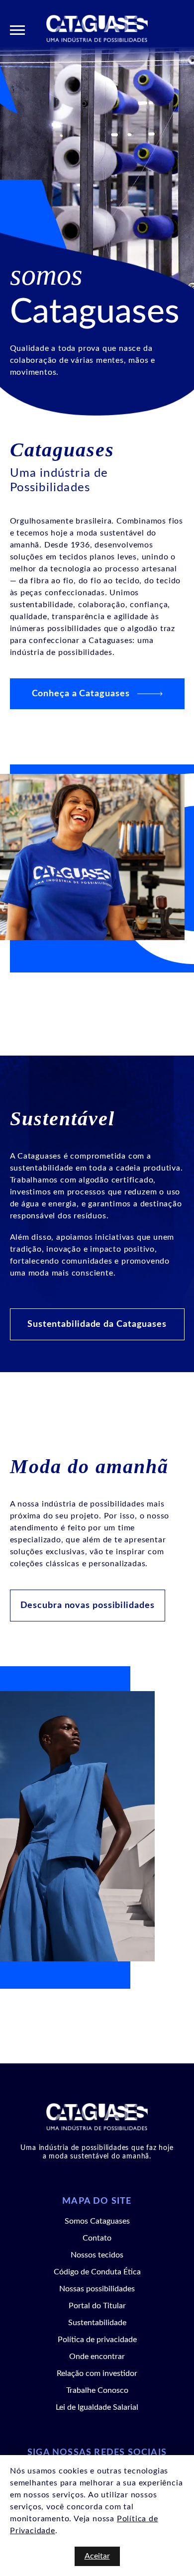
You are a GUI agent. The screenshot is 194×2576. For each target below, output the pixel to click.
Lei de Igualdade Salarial (97, 2407)
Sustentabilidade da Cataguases (97, 1324)
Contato (97, 2238)
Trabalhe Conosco (97, 2390)
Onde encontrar (97, 2357)
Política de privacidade (97, 2340)
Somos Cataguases (97, 2221)
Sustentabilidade (97, 2323)
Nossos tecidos (97, 2255)
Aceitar (97, 2556)
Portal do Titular (97, 2306)
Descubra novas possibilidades (88, 1606)
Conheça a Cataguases (81, 694)
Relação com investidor (97, 2373)
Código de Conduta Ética (97, 2272)
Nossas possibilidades (97, 2289)
